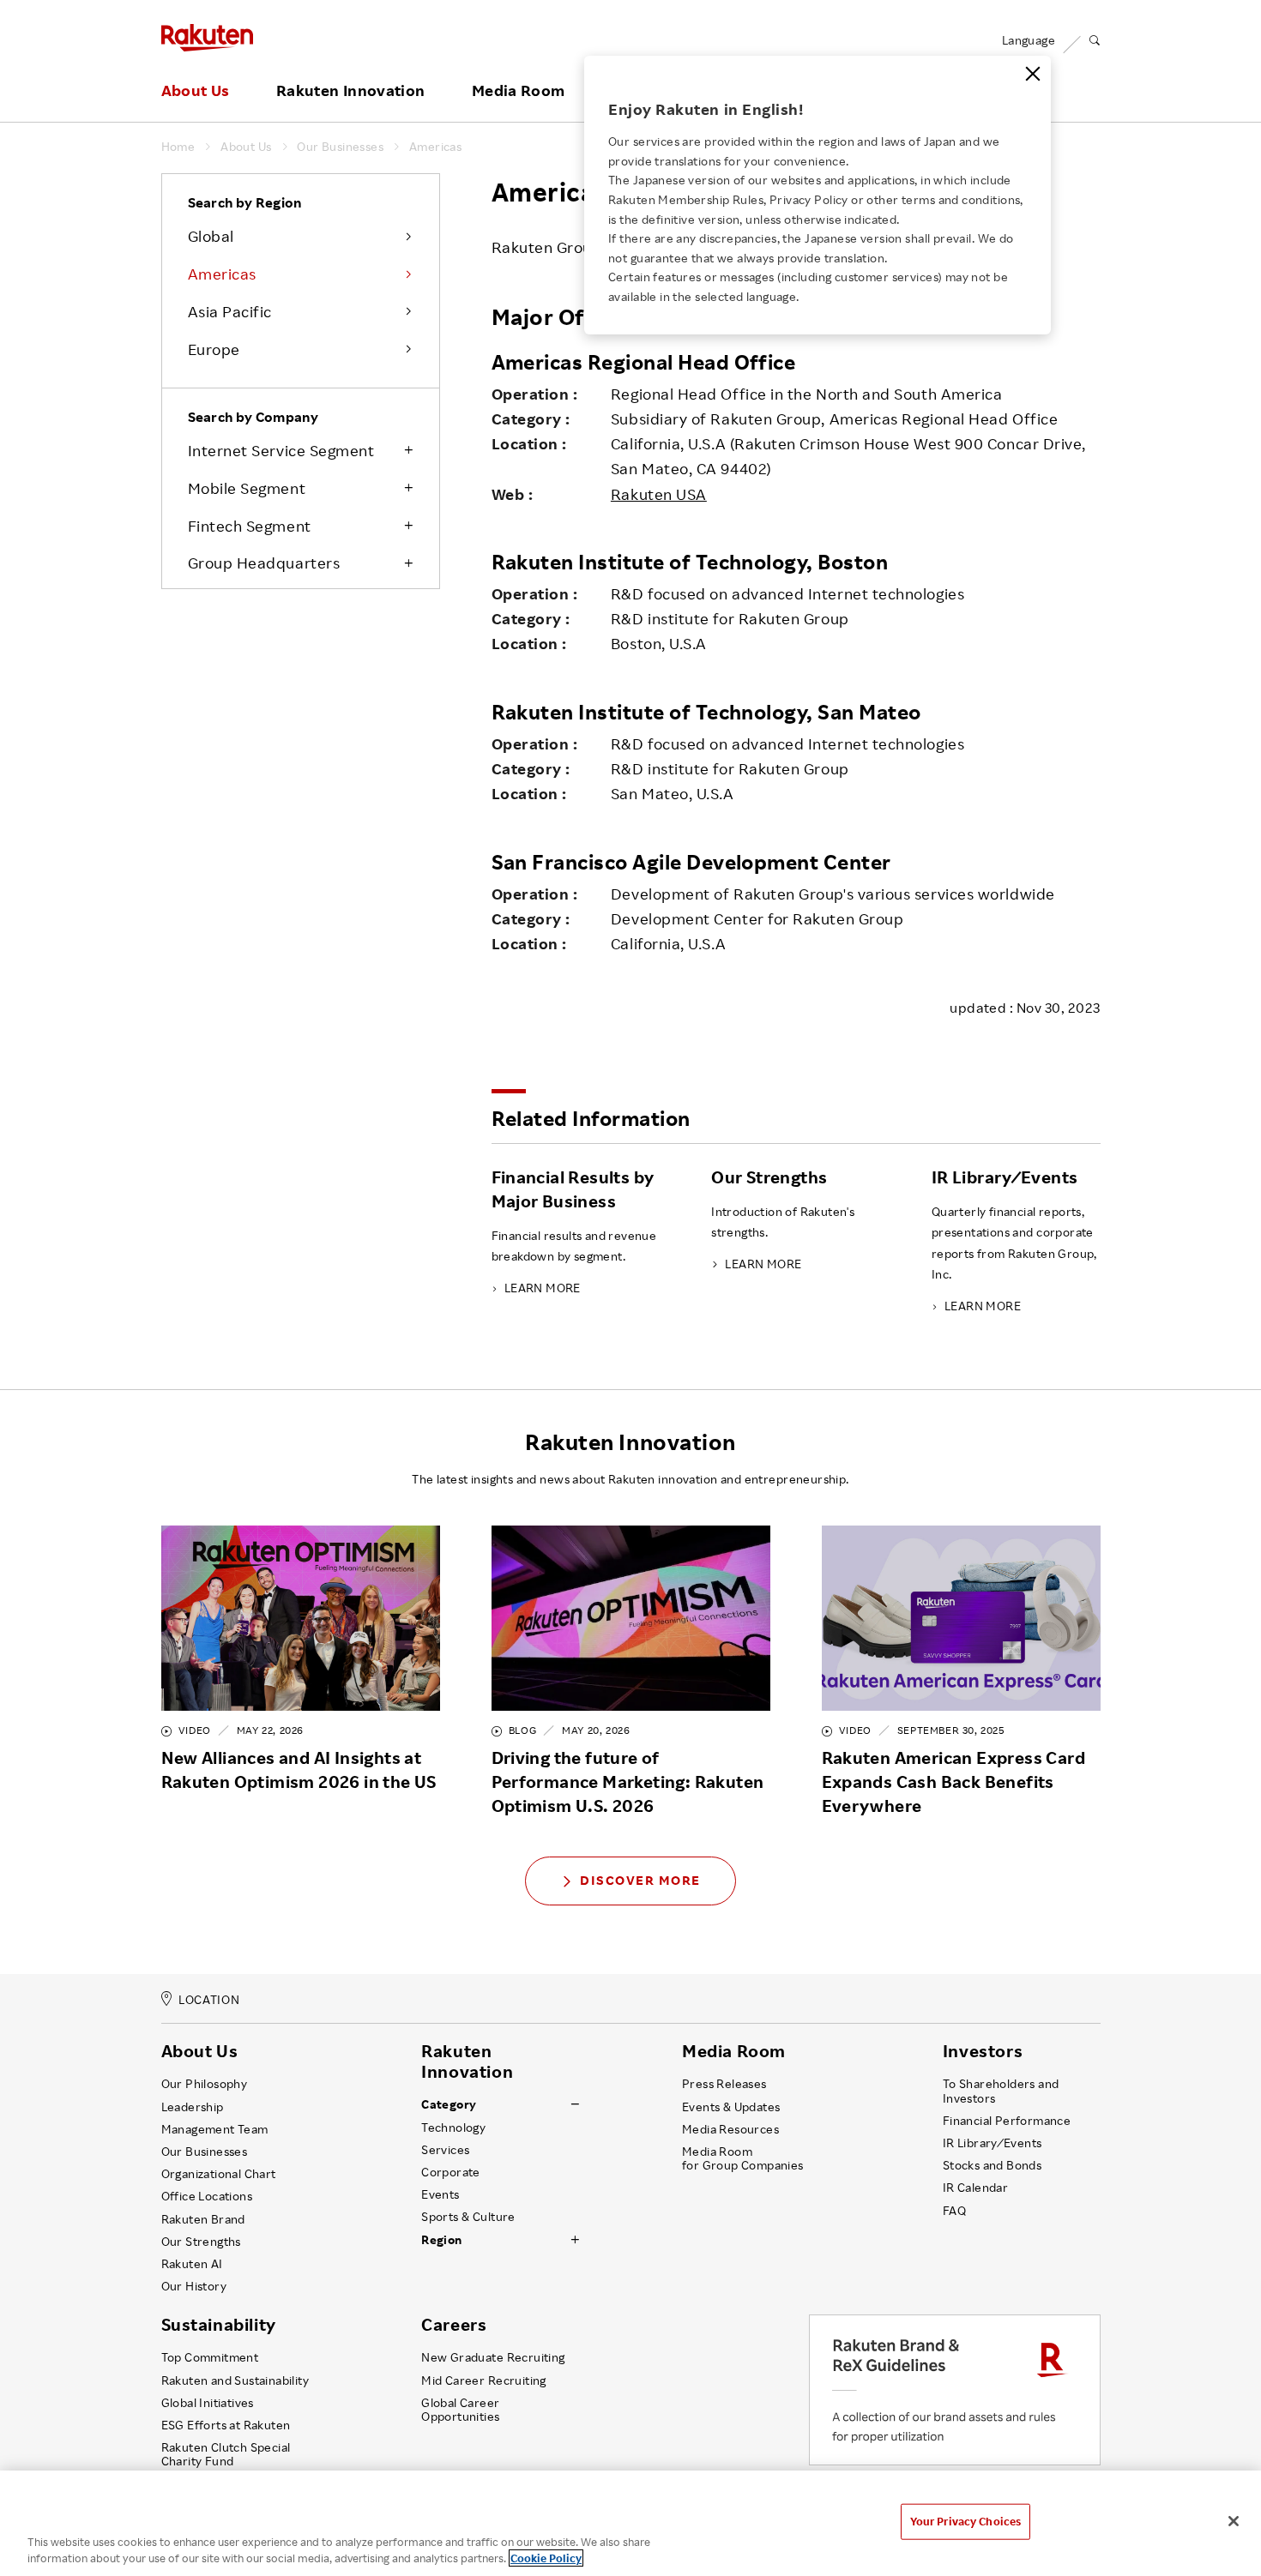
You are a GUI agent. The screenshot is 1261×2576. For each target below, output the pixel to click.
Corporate (451, 2172)
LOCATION (209, 1999)
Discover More (640, 1880)
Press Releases (724, 2084)
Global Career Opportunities (460, 2410)
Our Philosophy (205, 2084)
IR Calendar (975, 2188)
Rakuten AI (192, 2264)
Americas (435, 147)
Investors (983, 2051)
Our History (194, 2286)
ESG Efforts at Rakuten (226, 2425)
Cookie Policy (546, 2558)
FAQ (954, 2211)
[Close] (1033, 74)
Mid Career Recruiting (484, 2380)
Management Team (215, 2129)
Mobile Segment (247, 488)
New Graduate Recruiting (493, 2357)
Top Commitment (210, 2357)
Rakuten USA (659, 494)
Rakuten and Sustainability (235, 2380)
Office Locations (207, 2196)
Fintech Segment (250, 526)
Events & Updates (731, 2107)
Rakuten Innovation (350, 91)
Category (449, 2104)
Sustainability (219, 2325)
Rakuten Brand (203, 2219)
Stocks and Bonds (992, 2165)
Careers (454, 2325)
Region (441, 2240)
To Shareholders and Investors (1001, 2091)
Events (440, 2194)
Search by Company (253, 417)
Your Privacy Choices (966, 2521)
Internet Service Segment (281, 450)
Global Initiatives (208, 2403)
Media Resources (730, 2129)
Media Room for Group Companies (743, 2158)
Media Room (519, 91)
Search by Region (245, 202)
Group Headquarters (264, 563)
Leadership (193, 2107)
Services (445, 2150)
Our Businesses (340, 147)
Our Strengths (201, 2242)
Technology (453, 2128)
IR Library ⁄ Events (993, 2143)
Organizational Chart (219, 2174)
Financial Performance (1007, 2121)
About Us (196, 91)
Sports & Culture (468, 2217)
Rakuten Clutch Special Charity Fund (226, 2454)
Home (178, 147)
